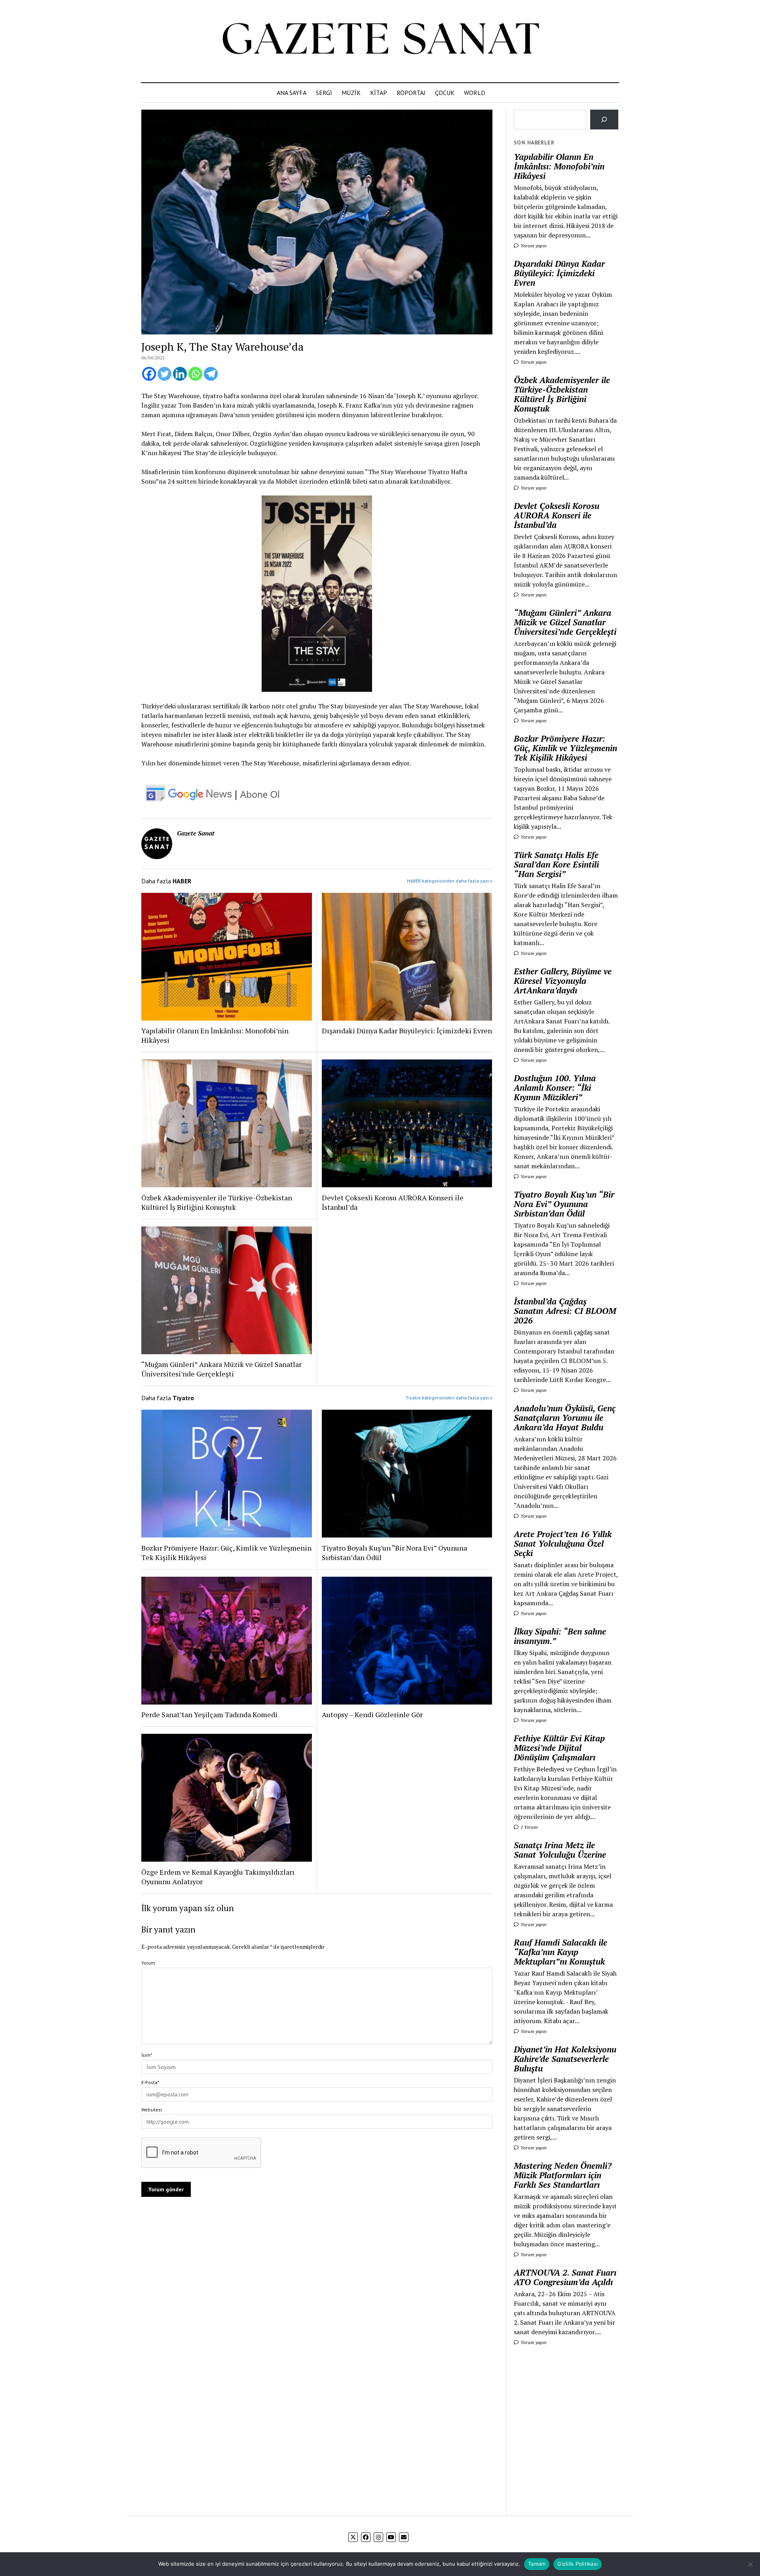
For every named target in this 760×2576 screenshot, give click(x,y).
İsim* (147, 2055)
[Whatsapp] (195, 374)
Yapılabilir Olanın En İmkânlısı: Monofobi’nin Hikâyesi (215, 1035)
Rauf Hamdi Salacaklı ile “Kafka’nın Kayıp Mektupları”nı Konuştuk (560, 1952)
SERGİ (324, 93)
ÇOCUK (445, 93)
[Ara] (604, 119)
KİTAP (379, 93)
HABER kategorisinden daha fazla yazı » (450, 881)
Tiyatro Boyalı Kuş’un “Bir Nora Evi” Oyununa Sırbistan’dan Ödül (394, 1553)
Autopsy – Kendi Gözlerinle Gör (372, 1714)
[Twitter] (164, 374)
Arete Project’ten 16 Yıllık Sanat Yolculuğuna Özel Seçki (563, 1543)
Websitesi (152, 2110)
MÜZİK (351, 93)
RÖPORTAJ (411, 93)
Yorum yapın (533, 246)
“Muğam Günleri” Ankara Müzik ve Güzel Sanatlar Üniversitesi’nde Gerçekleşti (221, 1369)
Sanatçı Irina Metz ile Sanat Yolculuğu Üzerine (560, 1850)
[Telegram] (211, 374)
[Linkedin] (180, 374)
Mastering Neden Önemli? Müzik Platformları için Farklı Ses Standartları (563, 2175)
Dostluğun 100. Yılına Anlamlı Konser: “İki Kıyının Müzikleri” (555, 1088)
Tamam (537, 2564)
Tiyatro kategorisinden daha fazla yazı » (449, 1398)
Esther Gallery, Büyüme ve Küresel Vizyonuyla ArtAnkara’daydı (563, 981)
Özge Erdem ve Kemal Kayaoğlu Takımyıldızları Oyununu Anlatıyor (218, 1877)
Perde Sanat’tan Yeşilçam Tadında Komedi (209, 1714)
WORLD (475, 93)
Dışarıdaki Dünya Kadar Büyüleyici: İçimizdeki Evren (407, 1031)
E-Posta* (150, 2082)
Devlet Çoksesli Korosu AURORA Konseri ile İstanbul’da (393, 1202)
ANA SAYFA (292, 93)
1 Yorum (529, 1827)
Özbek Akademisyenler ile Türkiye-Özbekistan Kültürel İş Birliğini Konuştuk (217, 1202)
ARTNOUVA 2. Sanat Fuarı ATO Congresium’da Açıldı (565, 2277)
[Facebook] (149, 374)
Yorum (148, 1963)
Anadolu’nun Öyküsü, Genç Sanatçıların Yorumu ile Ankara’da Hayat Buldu (565, 1418)
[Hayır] (750, 2564)
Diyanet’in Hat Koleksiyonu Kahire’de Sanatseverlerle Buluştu (565, 2059)
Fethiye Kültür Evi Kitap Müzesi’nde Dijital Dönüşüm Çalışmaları (559, 1748)
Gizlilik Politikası (578, 2564)
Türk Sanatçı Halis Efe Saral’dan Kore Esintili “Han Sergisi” (556, 864)
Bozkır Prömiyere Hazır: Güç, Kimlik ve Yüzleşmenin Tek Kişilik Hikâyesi (226, 1553)
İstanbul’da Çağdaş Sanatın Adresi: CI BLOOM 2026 (565, 1311)
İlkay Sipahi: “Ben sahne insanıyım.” (560, 1636)
